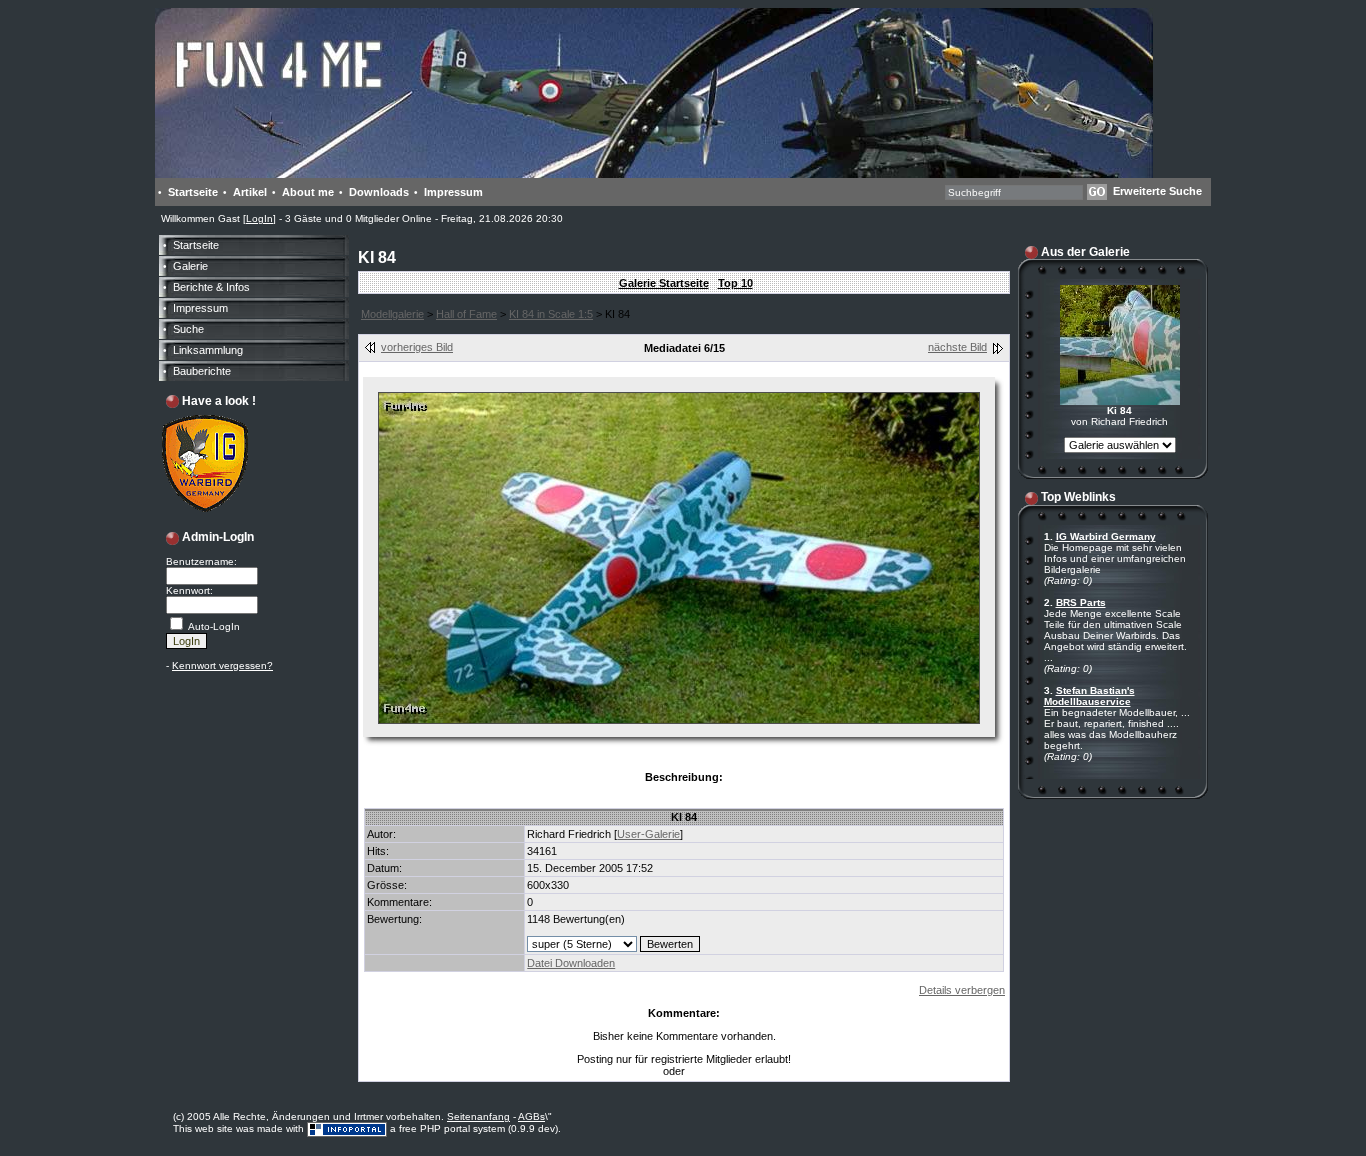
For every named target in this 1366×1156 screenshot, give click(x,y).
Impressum (453, 192)
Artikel (250, 192)
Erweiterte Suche (1157, 191)
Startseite (193, 192)
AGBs (531, 1116)
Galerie (190, 266)
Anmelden (711, 1071)
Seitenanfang (478, 1116)
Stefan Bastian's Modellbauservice (1089, 696)
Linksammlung (208, 350)
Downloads (379, 192)
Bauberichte (202, 371)
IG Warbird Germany (1106, 536)
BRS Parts (1081, 602)
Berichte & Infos (211, 287)
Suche (188, 329)
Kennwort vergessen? (222, 665)
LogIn (259, 218)
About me (308, 192)
